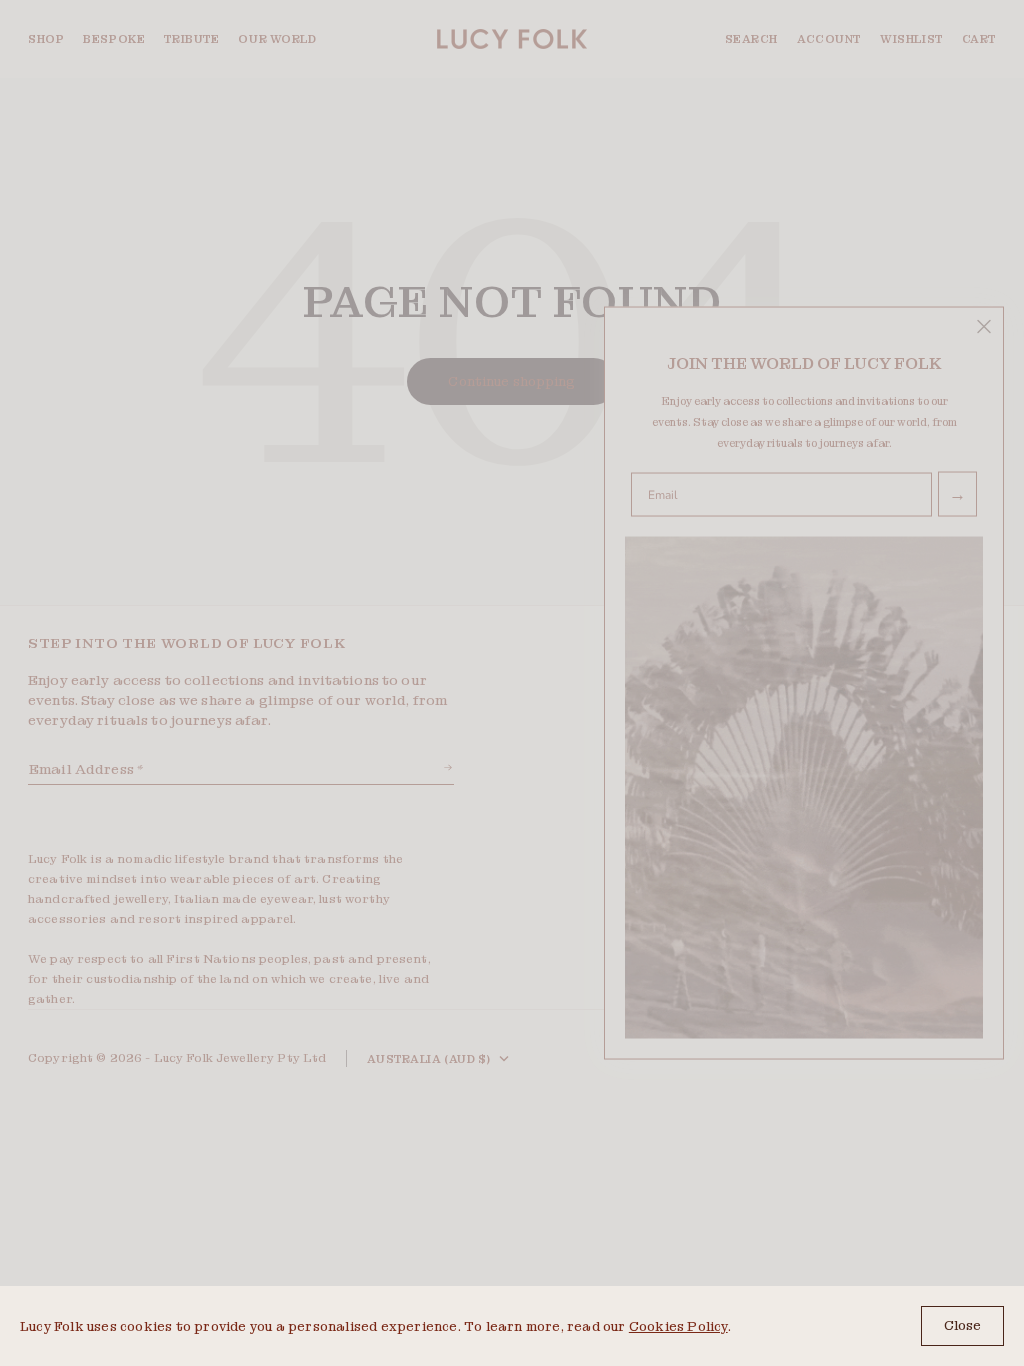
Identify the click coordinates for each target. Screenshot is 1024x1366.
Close (962, 1325)
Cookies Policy (678, 1326)
